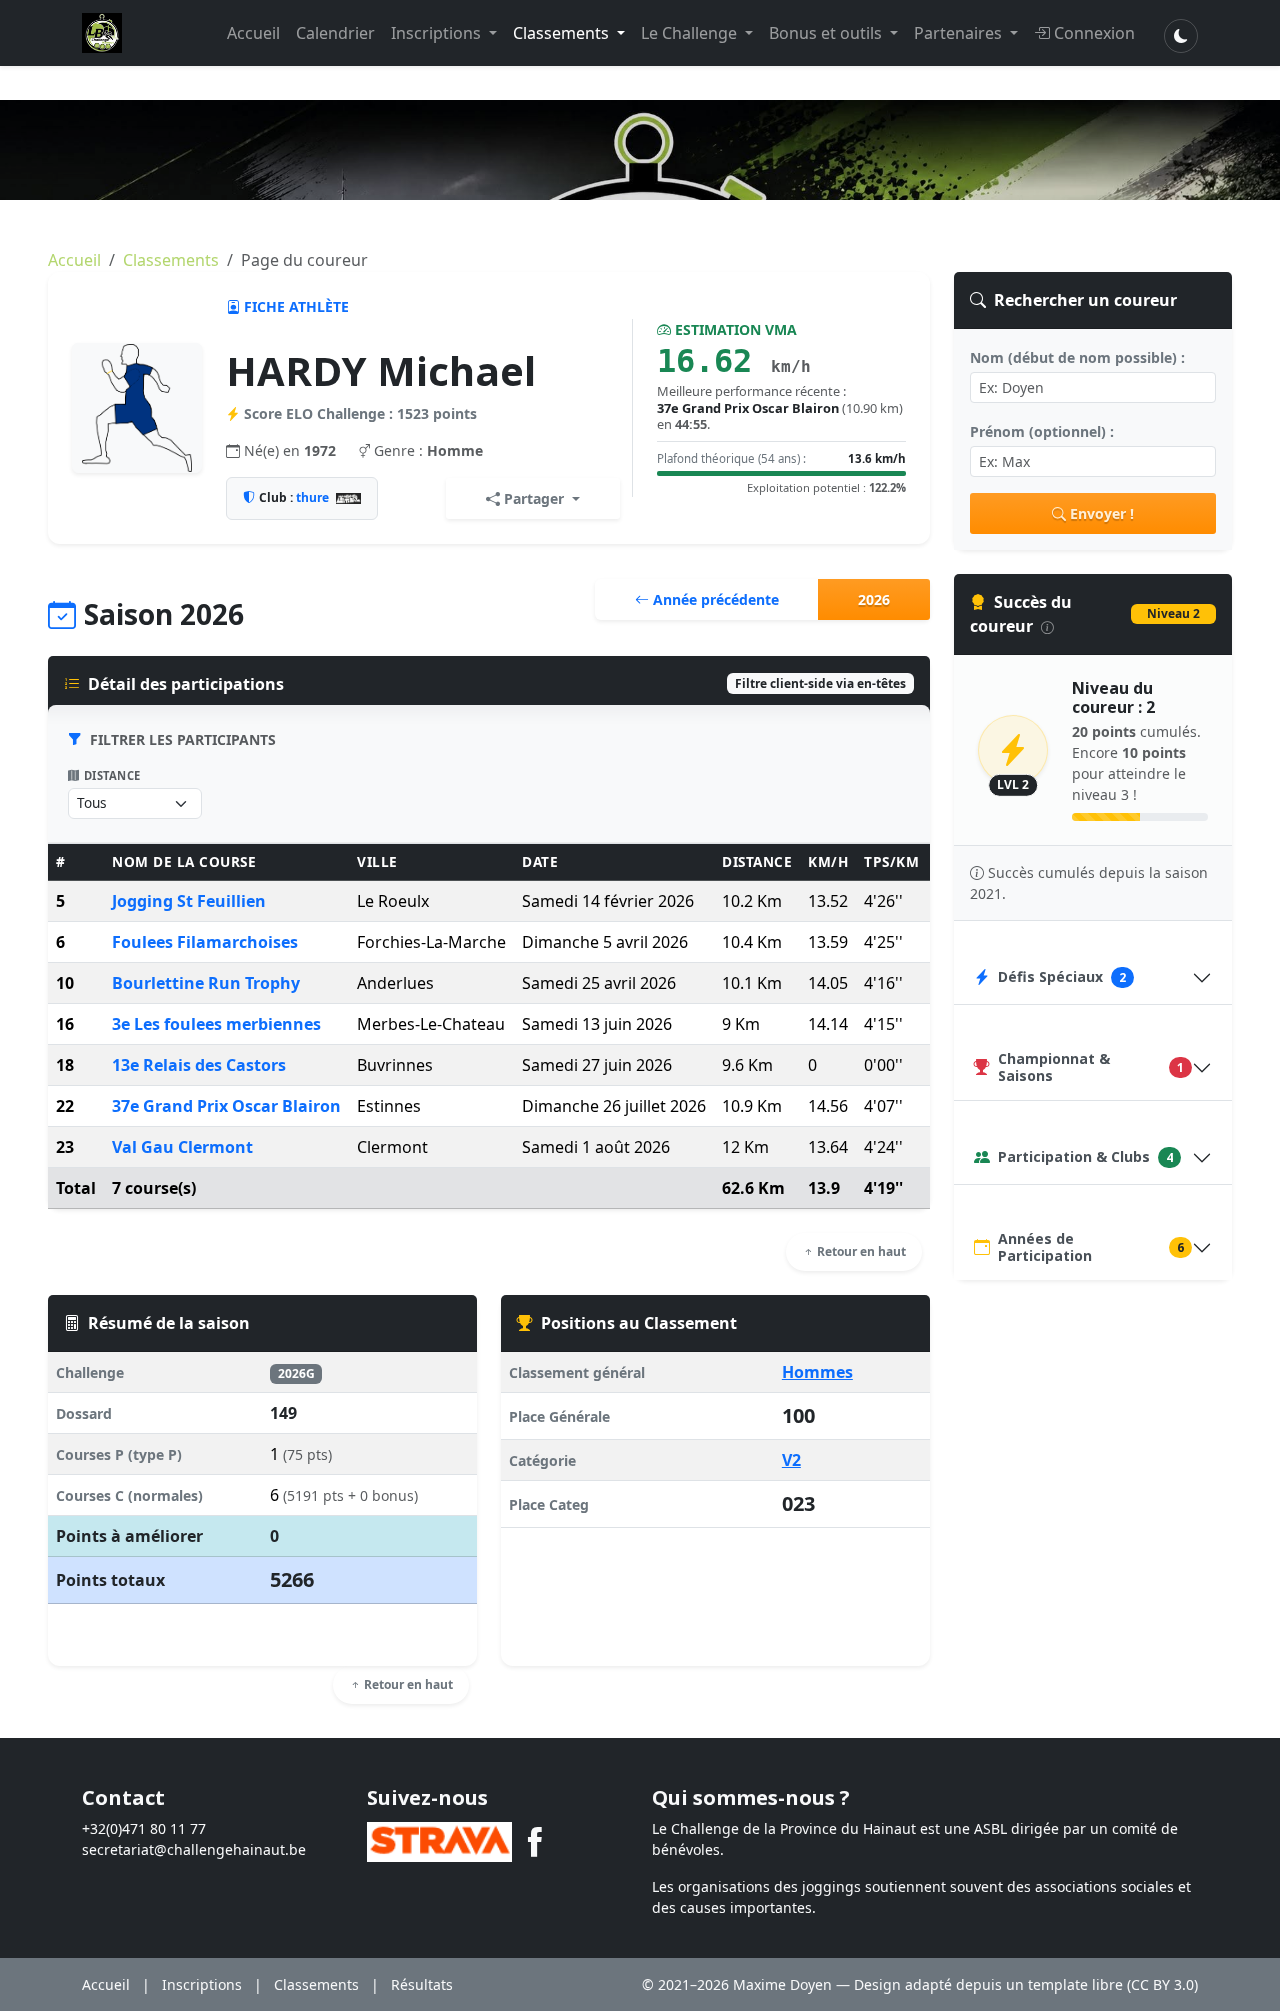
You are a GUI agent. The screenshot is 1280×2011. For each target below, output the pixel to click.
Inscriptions (438, 33)
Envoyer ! (1102, 513)
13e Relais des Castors (199, 1065)
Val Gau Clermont (182, 1147)
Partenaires (960, 33)
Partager (534, 498)
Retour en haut (860, 1251)
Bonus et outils (827, 33)
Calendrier (335, 33)
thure (312, 497)
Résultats (422, 1984)
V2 (791, 1460)
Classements (563, 33)
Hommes (817, 1372)
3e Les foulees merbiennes (216, 1024)
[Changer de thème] (1181, 36)
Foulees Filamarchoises (205, 942)
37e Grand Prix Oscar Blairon (226, 1106)
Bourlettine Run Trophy (206, 983)
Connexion (1094, 33)
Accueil (253, 33)
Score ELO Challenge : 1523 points (360, 413)
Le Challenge (691, 33)
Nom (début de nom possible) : (1077, 357)
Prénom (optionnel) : (1042, 431)
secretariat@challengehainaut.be (194, 1849)
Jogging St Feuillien (189, 901)
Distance (112, 775)
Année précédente (714, 599)
